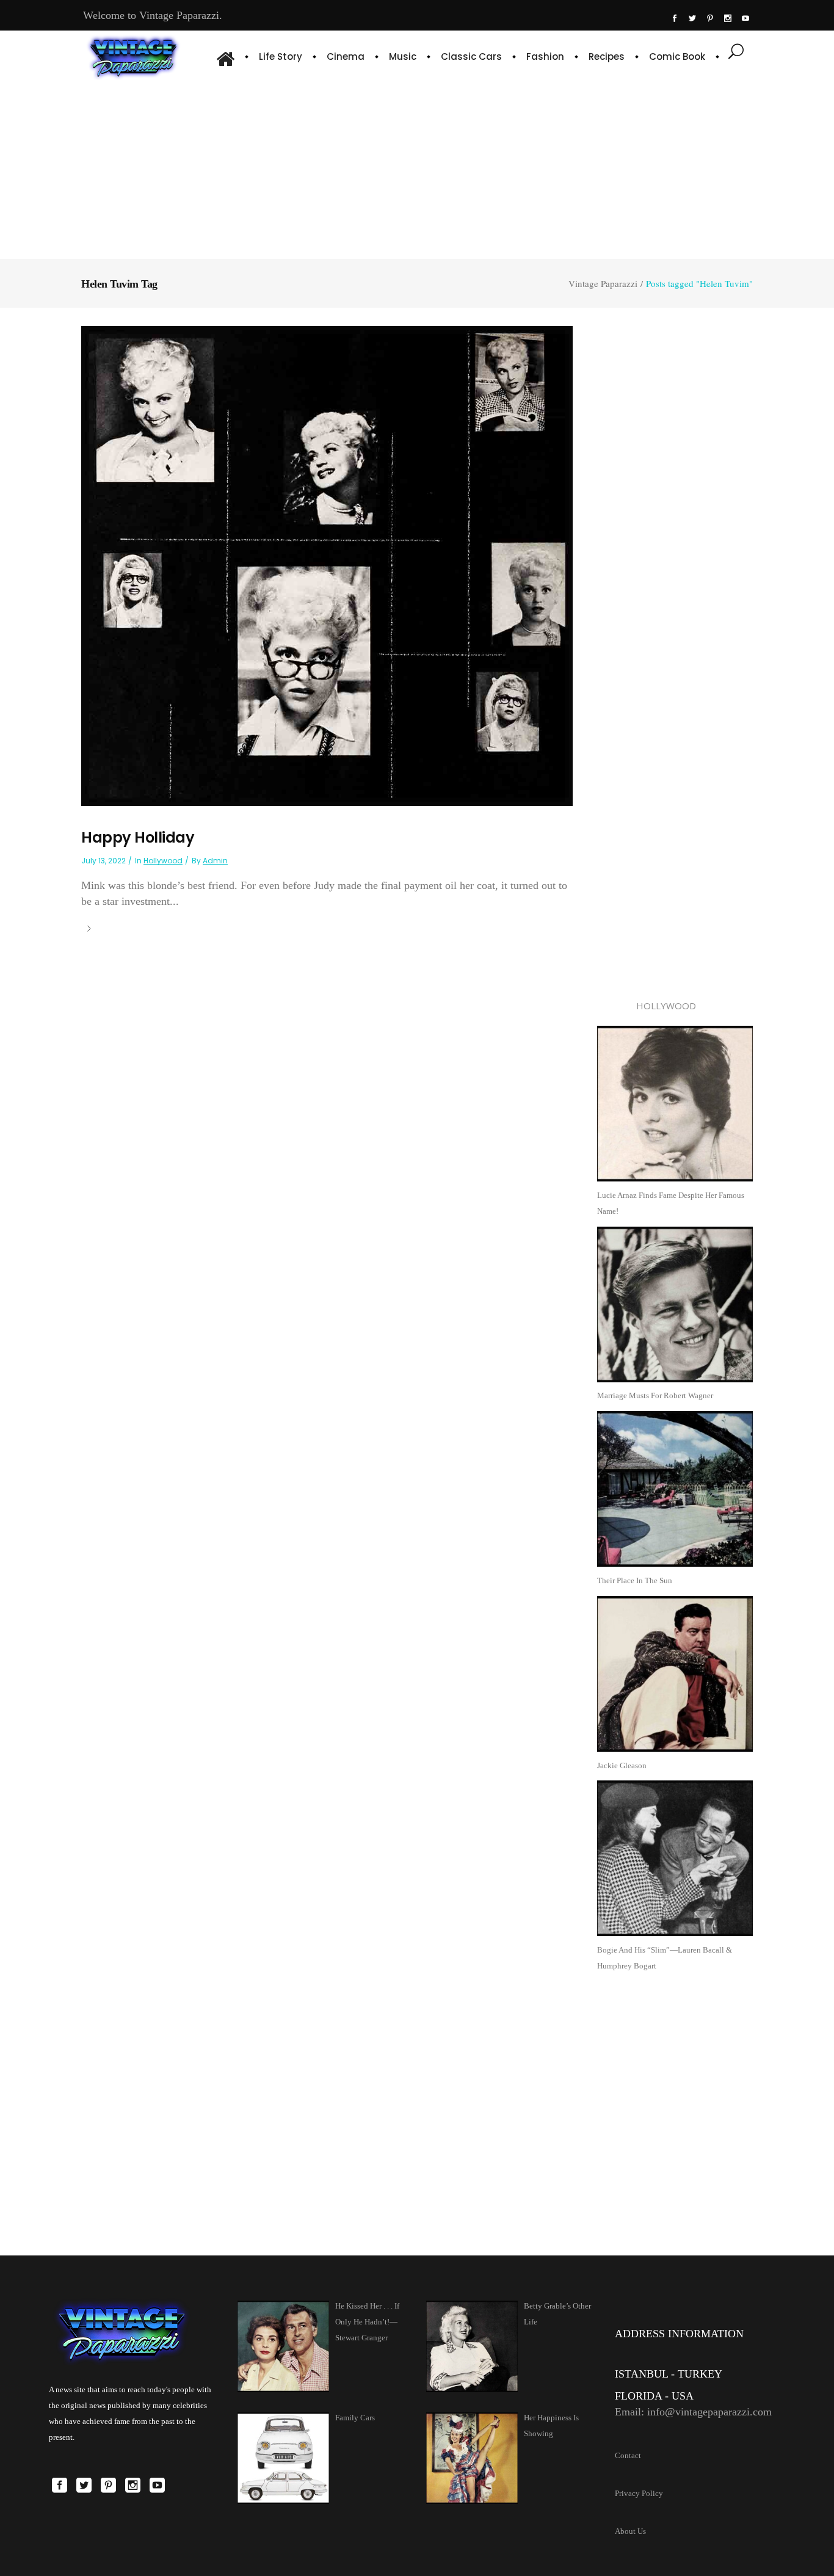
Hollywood (163, 861)
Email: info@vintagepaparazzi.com (693, 2412)
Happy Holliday (138, 837)
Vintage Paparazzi (603, 284)
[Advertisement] (417, 168)
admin (215, 861)
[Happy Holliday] (327, 565)
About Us (630, 2531)
